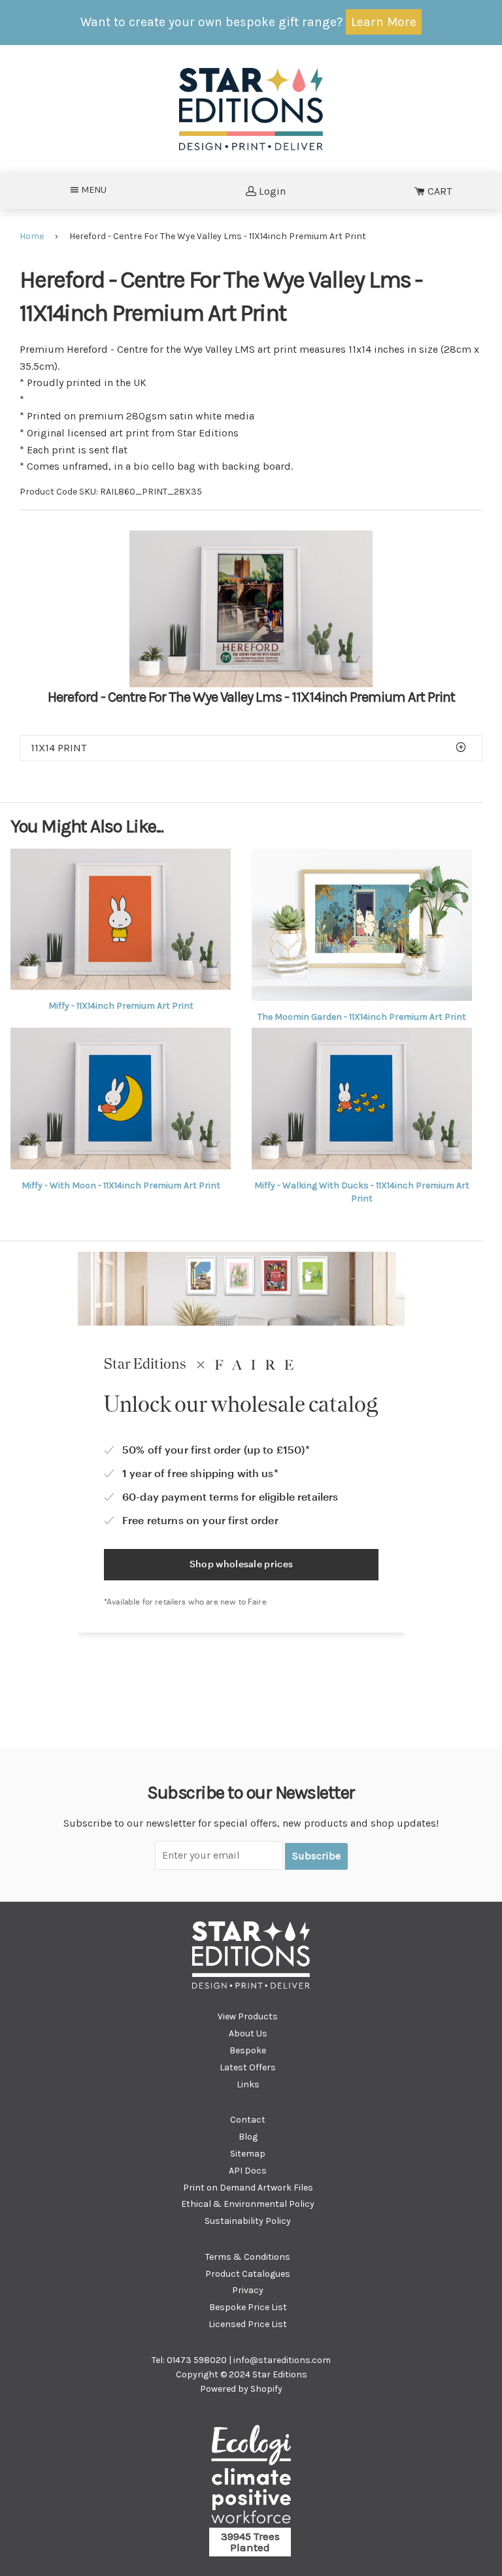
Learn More (384, 22)
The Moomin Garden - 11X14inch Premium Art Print (362, 1017)
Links (248, 2084)
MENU (98, 189)
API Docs (248, 2171)
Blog (248, 2137)
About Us (248, 2033)
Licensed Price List (248, 2324)
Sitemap (248, 2154)
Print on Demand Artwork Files (248, 2188)
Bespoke (248, 2050)
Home (32, 236)
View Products (248, 2016)
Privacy (248, 2290)
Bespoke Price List (248, 2307)
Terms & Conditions (248, 2257)
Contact (248, 2120)
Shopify (266, 2389)
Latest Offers (248, 2067)
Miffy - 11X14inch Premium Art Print (121, 1006)
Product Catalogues (248, 2274)
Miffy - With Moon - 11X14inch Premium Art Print (121, 1185)
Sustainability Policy (248, 2221)
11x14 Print (59, 748)
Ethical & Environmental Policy (248, 2204)
